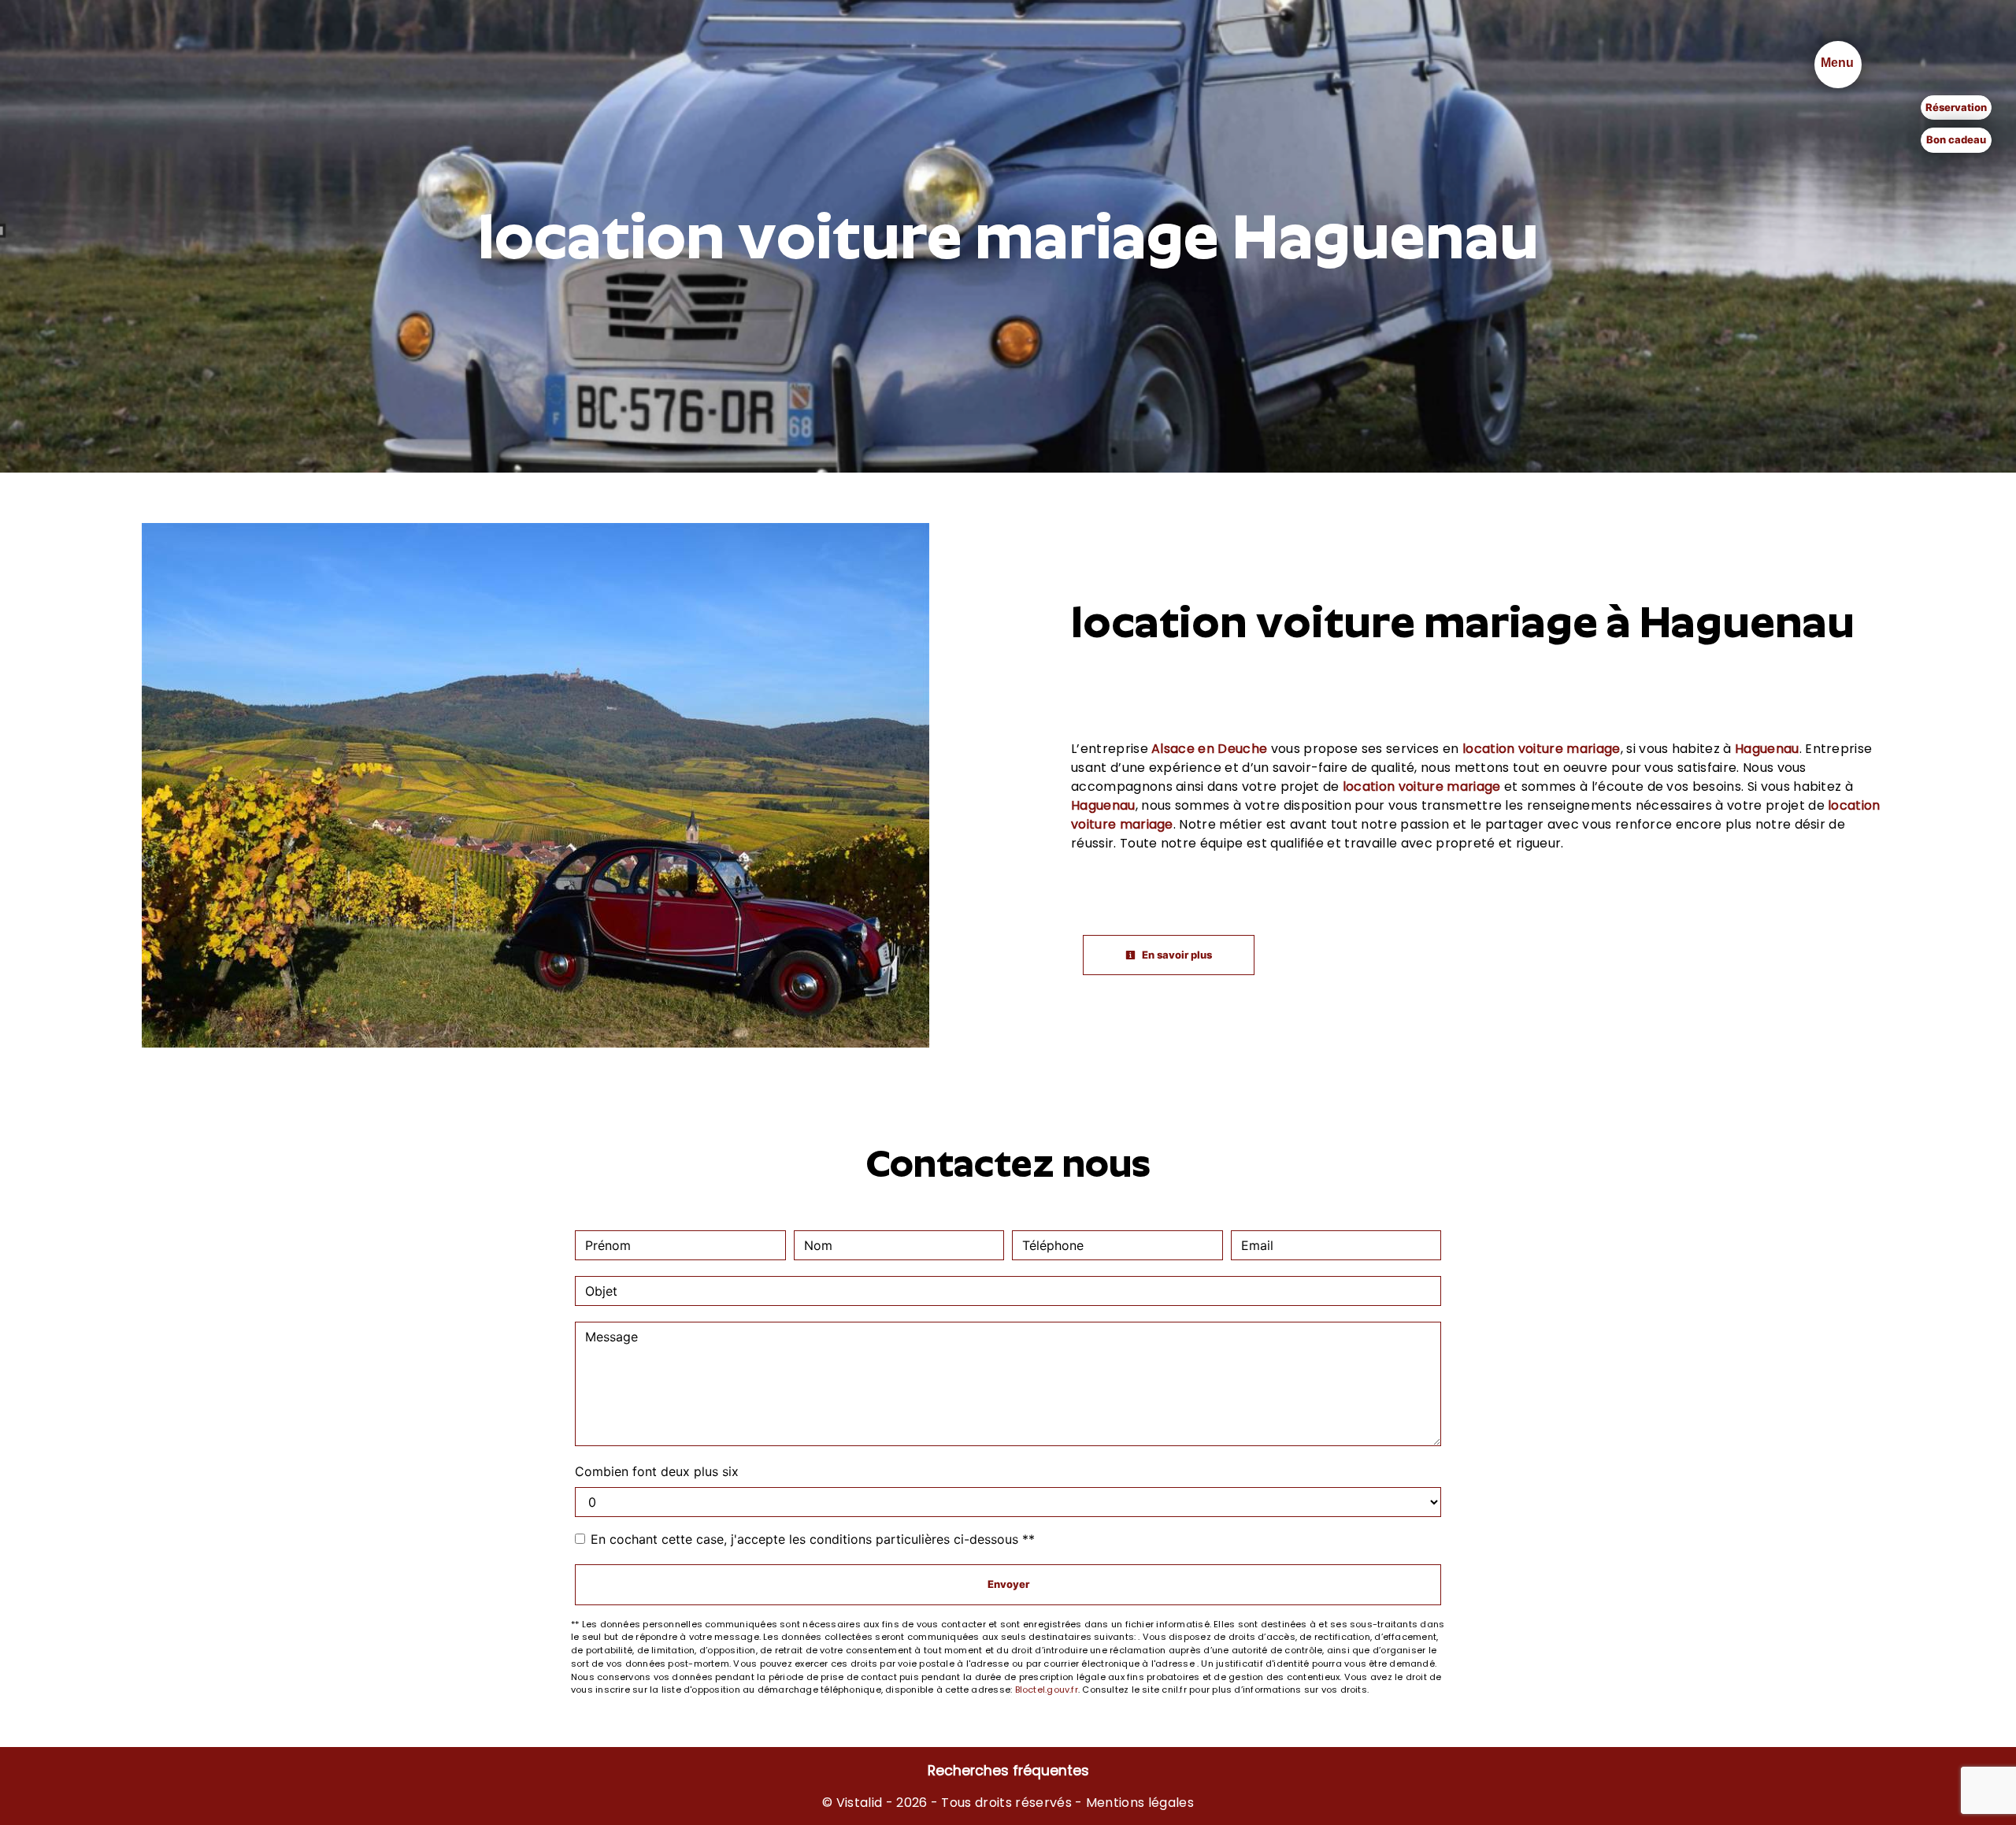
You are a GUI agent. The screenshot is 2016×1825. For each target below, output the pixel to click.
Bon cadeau (1956, 139)
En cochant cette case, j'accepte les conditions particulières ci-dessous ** (813, 1539)
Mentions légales (1138, 1803)
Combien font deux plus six (657, 1471)
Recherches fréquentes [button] (1008, 1771)
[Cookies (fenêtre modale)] (5, 1816)
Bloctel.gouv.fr (1047, 1690)
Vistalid (860, 1803)
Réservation (1956, 107)
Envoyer (1008, 1584)
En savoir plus (1176, 955)
